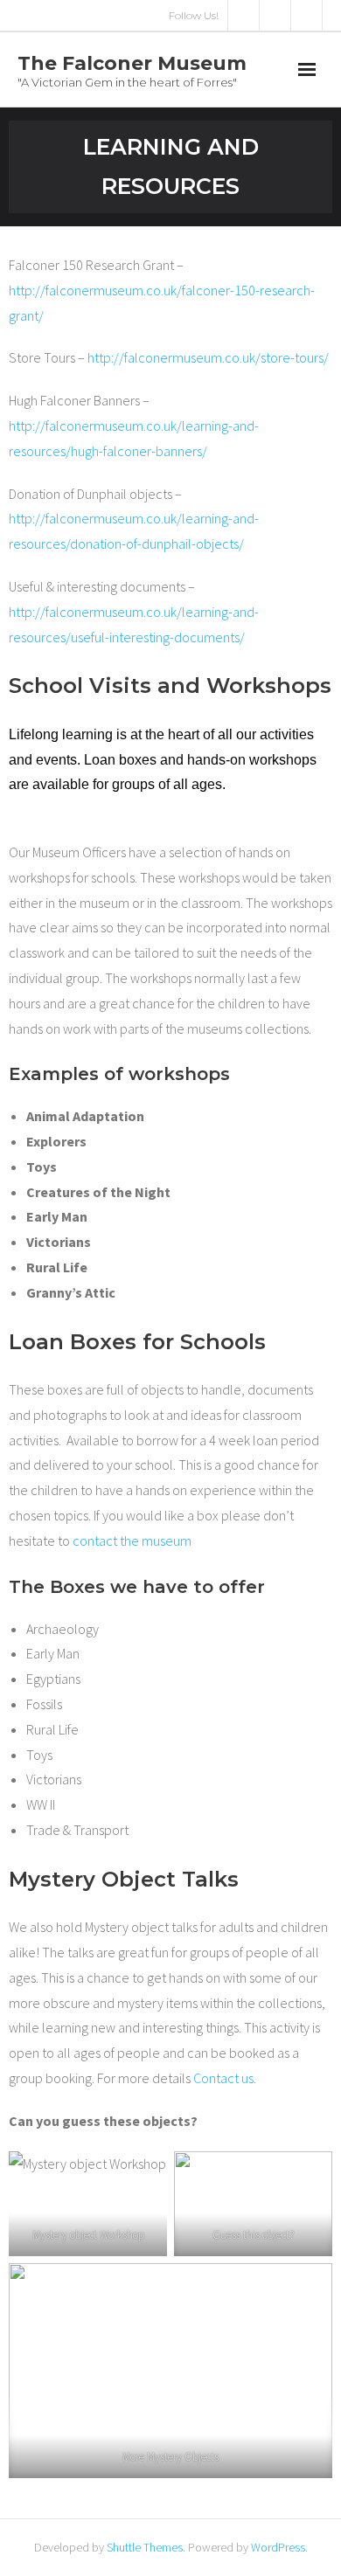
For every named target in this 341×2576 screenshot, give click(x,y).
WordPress (278, 2547)
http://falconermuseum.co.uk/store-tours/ (208, 357)
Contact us (223, 2078)
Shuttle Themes (145, 2547)
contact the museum (132, 1541)
